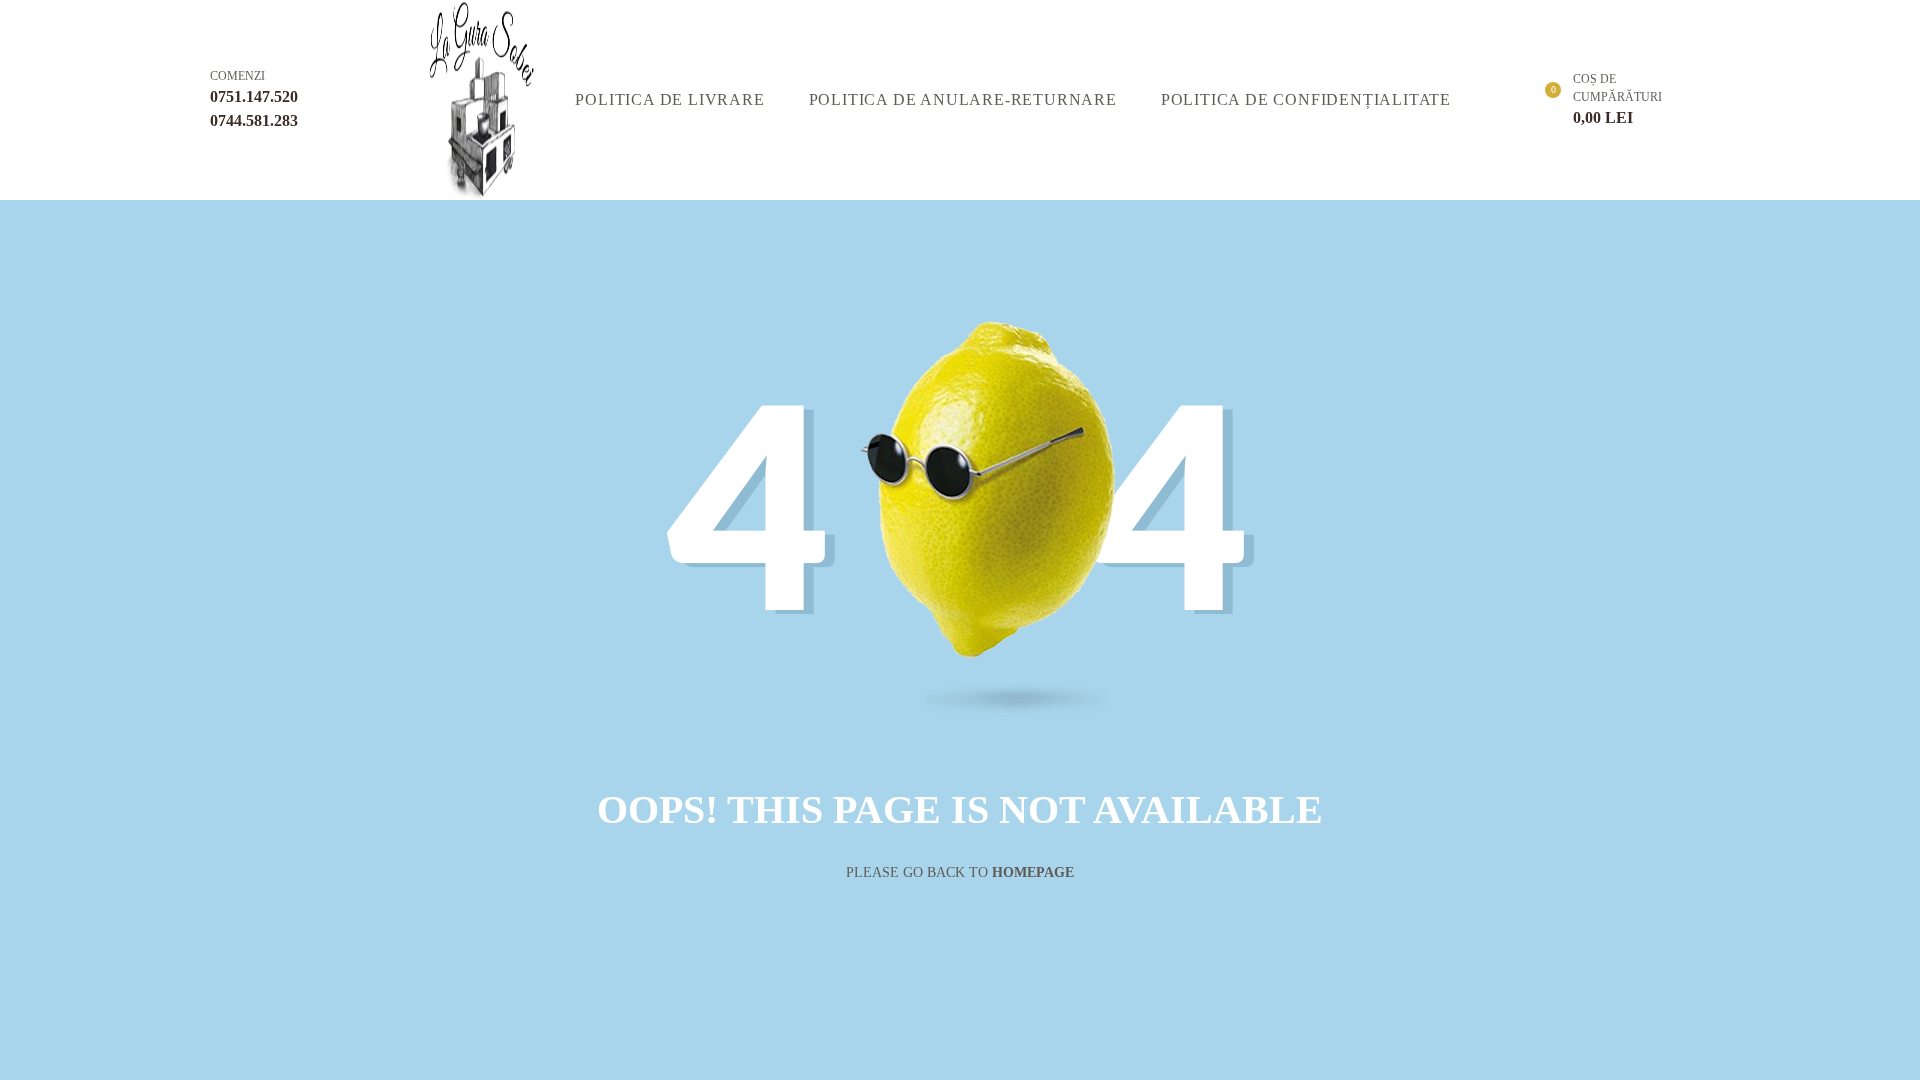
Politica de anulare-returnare (963, 99)
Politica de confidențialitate (1306, 99)
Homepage (1033, 872)
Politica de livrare (669, 99)
